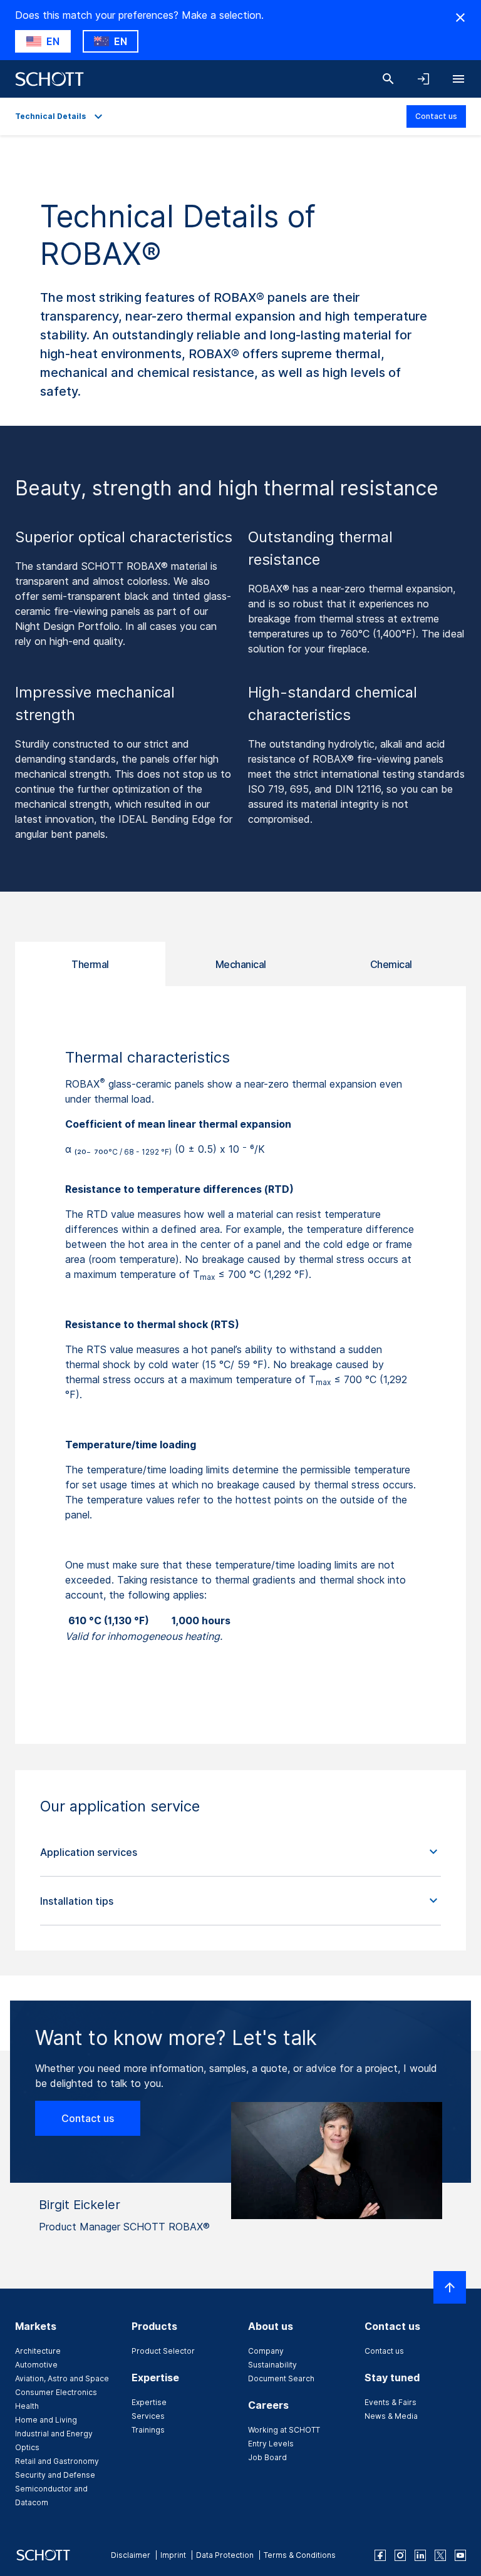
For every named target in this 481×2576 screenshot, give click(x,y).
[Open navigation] (458, 79)
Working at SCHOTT (284, 2430)
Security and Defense (55, 2475)
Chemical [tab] (391, 964)
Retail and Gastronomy (57, 2461)
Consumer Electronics (56, 2392)
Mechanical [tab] (241, 964)
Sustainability (272, 2365)
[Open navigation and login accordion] (423, 79)
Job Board (267, 2457)
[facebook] (380, 2555)
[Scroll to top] (450, 2287)
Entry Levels (271, 2444)
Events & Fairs (390, 2402)
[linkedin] (420, 2555)
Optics (27, 2447)
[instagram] (400, 2555)
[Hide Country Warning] (460, 18)
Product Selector (163, 2351)
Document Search (281, 2378)
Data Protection (225, 2555)
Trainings (148, 2430)
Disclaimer (131, 2555)
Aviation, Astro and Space (62, 2378)
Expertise (149, 2402)
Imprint (173, 2555)
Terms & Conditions (300, 2555)
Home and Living (46, 2420)
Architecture (38, 2351)
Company (266, 2351)
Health (27, 2406)
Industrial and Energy (54, 2434)
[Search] (388, 79)
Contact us (436, 116)
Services (148, 2416)
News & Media (391, 2416)
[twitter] (440, 2555)
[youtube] (460, 2555)
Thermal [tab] (90, 964)
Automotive (36, 2365)
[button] (240, 1852)
